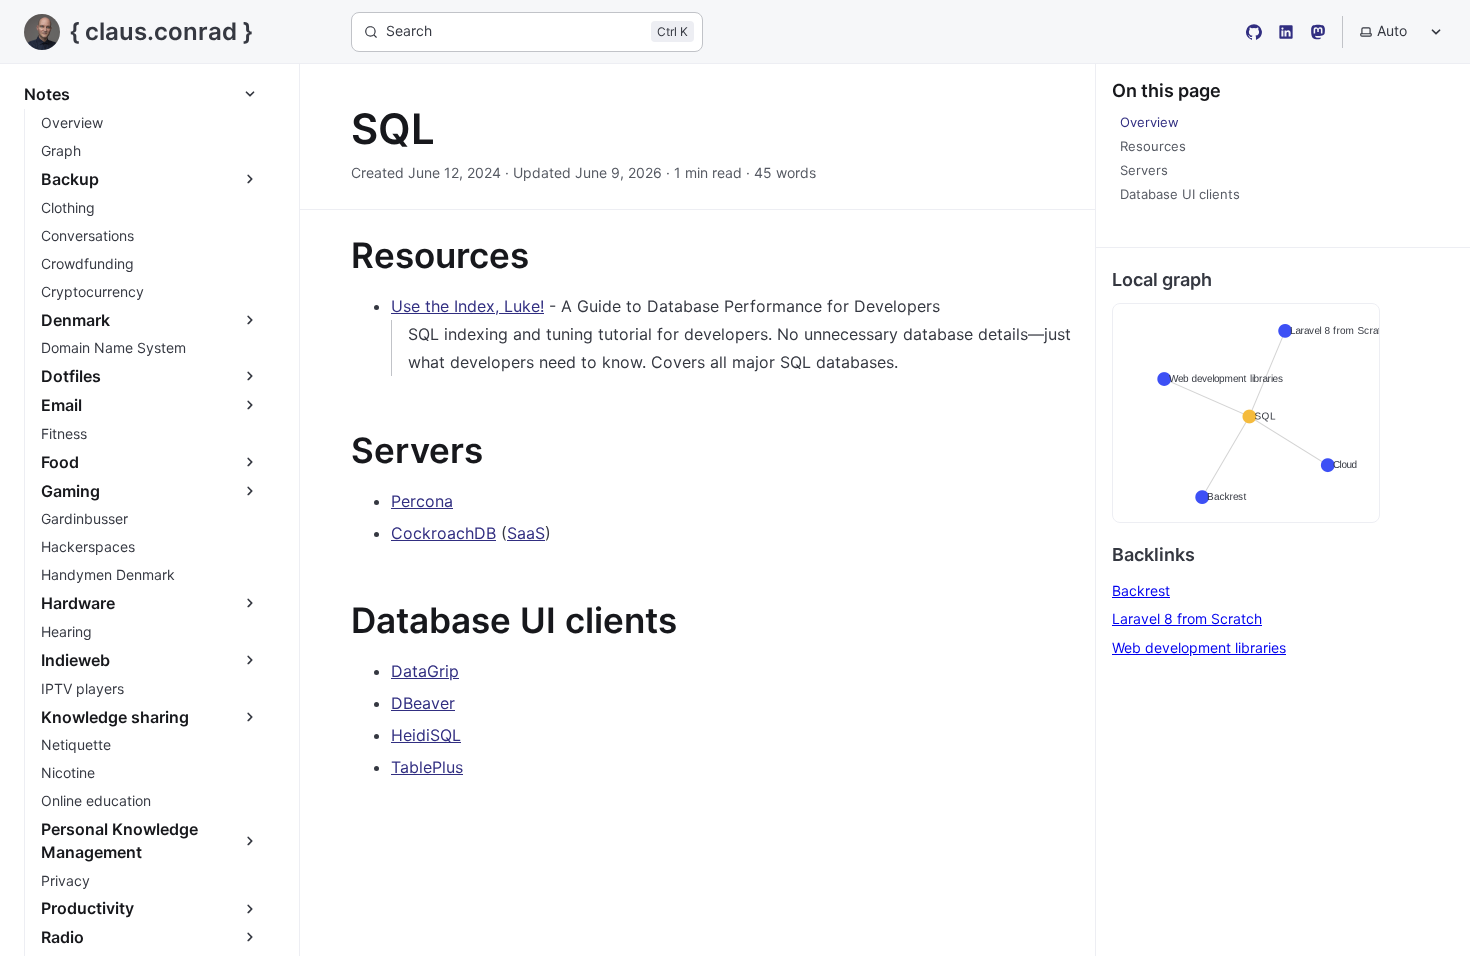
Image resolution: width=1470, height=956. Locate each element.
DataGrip (425, 671)
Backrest (1141, 590)
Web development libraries (1199, 647)
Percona (422, 501)
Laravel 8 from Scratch (1187, 618)
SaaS (526, 533)
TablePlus (427, 767)
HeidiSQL (426, 735)
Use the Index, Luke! (467, 306)
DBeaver (423, 703)
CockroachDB (443, 533)
